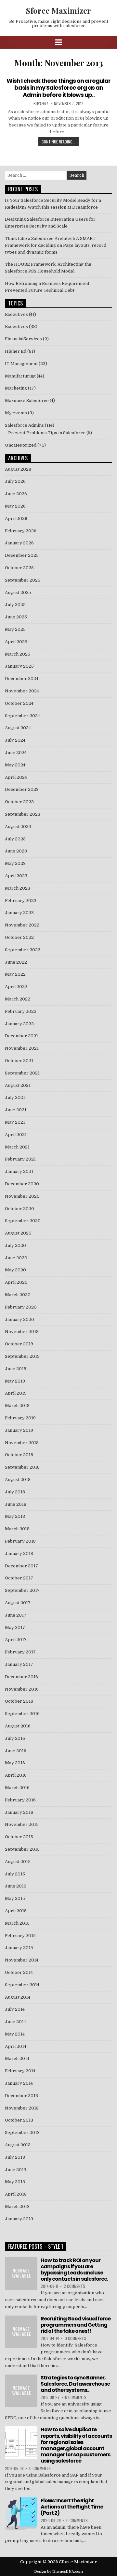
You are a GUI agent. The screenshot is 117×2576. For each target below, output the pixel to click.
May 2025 (15, 629)
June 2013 (16, 2170)
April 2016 (16, 1775)
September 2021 (22, 1073)
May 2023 (15, 863)
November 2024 (22, 691)
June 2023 (16, 851)
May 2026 (15, 506)
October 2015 (19, 1837)
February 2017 (20, 1652)
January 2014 (19, 2083)
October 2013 (19, 2120)
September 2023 (23, 814)
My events (16, 413)
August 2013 (18, 2145)
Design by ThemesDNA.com (58, 2572)
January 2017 (19, 1664)
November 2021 (22, 1048)
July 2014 (15, 2009)
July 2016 (15, 1738)
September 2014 (22, 1985)
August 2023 (18, 827)
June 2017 (16, 1615)
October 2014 (19, 1972)
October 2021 (19, 1061)
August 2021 (18, 1085)
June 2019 (16, 1369)
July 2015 (15, 1874)
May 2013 (15, 2182)
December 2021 (21, 1036)
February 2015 (20, 1936)
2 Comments (74, 2286)
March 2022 (18, 999)
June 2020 (16, 1258)
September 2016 (22, 1714)
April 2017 (16, 1640)
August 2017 (18, 1603)
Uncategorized (21, 445)
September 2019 (22, 1356)
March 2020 (18, 1295)
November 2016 (22, 1689)
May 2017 (15, 1628)
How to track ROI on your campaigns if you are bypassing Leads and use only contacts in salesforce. (74, 2270)
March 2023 (18, 888)
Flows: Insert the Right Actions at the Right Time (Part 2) (72, 2507)
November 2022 (22, 925)
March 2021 (17, 1147)
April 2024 (16, 777)
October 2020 (19, 1209)
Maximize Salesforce (27, 400)
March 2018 (17, 1529)
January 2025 (19, 666)
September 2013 (22, 2132)
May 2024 (15, 765)
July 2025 (15, 605)
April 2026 (16, 518)
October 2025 (19, 568)
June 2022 (16, 962)
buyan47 (41, 104)
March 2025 (18, 654)
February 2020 (21, 1307)
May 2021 (15, 1122)
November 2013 (22, 2108)
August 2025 (18, 592)
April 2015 (16, 1911)
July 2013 (15, 2157)
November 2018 (22, 1443)
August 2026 (18, 469)
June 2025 (16, 617)
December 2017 (21, 1566)
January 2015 (19, 1948)
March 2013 (17, 2206)
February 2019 (20, 1418)
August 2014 (18, 1997)
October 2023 (19, 802)
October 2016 (19, 1701)
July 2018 (15, 1492)
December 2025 (22, 555)
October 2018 (19, 1455)
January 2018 (19, 1554)
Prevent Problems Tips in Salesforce (47, 433)
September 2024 (22, 716)
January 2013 (19, 2219)
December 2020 (22, 1184)
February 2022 (21, 1011)
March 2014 (17, 2058)
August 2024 (18, 728)
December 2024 (22, 679)
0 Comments (75, 2338)
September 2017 (22, 1590)
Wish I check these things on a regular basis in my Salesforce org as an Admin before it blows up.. (58, 88)
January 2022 (19, 1024)
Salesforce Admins (24, 425)
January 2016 (19, 1812)
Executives (16, 314)
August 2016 (18, 1726)
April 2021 (16, 1135)
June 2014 (15, 2022)
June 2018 (16, 1504)
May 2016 (15, 1763)
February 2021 (20, 1159)
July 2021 (15, 1097)
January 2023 (19, 913)
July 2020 (15, 1245)
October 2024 (19, 703)
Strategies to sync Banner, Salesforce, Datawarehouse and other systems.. (75, 2384)
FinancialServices (23, 339)
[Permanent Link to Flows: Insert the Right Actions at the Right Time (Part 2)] (21, 2514)
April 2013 (16, 2194)
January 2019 (19, 1430)
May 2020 (15, 1270)
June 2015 (16, 1886)
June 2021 (16, 1110)
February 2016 (20, 1800)
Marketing (16, 388)
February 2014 (20, 2071)
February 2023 (21, 901)
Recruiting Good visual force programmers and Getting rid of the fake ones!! (76, 2325)
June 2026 (16, 494)
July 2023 (15, 839)
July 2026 (15, 481)
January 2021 (19, 1171)
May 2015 (15, 1898)
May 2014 (15, 2034)
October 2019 (19, 1344)
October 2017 (19, 1578)
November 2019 (22, 1332)
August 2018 (18, 1480)
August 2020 (18, 1233)
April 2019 (16, 1393)
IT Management (21, 364)
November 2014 (22, 1960)
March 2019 (17, 1406)
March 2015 (17, 1923)
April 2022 (16, 987)
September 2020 (23, 1221)
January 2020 (19, 1319)
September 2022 (23, 950)
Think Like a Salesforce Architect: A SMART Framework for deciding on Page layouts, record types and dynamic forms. (56, 245)
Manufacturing (20, 376)
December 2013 (21, 2096)
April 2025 (16, 642)
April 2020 (16, 1282)
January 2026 (19, 543)
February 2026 (21, 531)
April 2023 (16, 876)
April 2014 (16, 2046)
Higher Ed (16, 351)
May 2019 (15, 1381)
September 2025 (23, 580)
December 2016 (21, 1677)
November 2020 (22, 1196)
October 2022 (19, 937)
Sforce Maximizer (58, 10)
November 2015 (22, 1824)
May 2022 (15, 974)
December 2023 (22, 789)
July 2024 (15, 740)
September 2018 (22, 1467)
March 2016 (17, 1788)
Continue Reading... (58, 142)
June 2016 (16, 1751)
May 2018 (15, 1516)
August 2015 (18, 1862)
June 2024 (16, 753)
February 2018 (20, 1541)
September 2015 (22, 1849)
